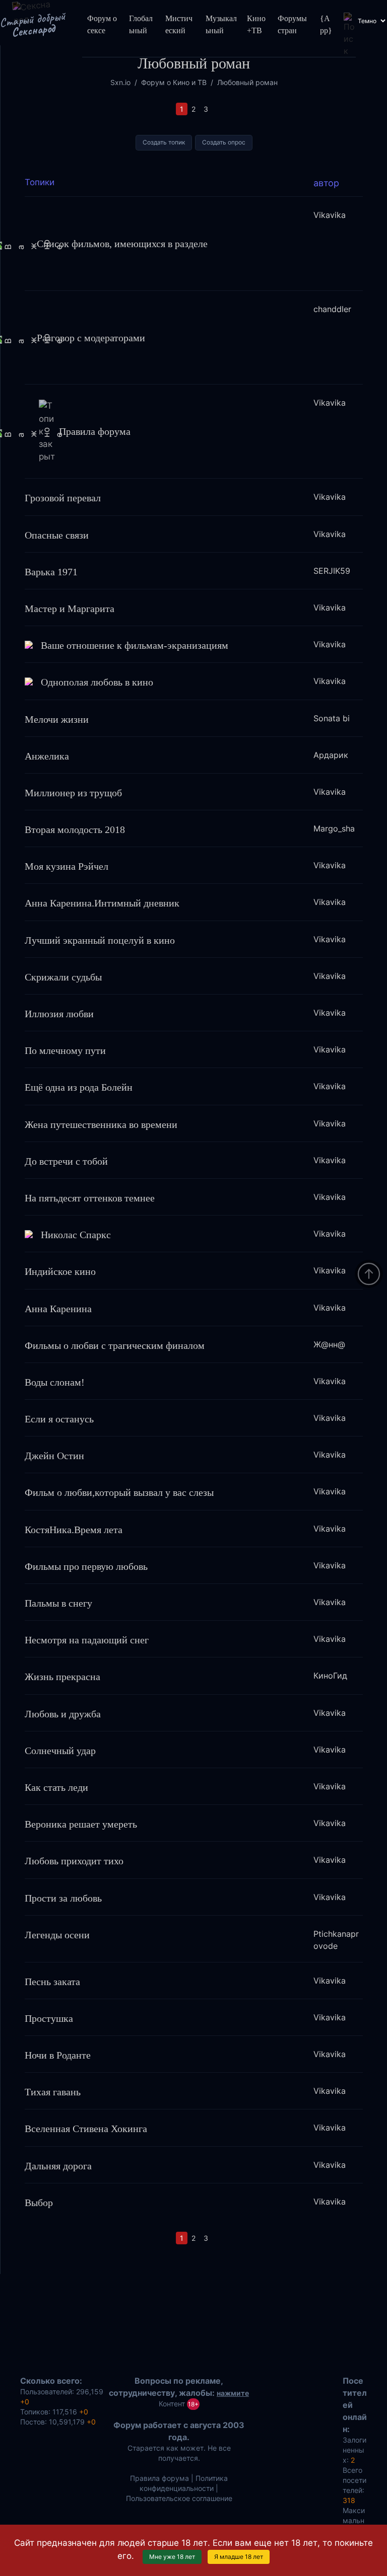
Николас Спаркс (76, 1235)
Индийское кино (60, 1271)
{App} (326, 24)
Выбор (39, 2203)
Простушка (49, 2018)
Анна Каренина (58, 1309)
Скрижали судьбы (63, 977)
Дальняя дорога (58, 2166)
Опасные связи (57, 535)
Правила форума (95, 431)
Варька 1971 (51, 572)
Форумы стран (292, 24)
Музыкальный (221, 24)
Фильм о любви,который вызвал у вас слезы (119, 1492)
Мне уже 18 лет (172, 2557)
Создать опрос (224, 142)
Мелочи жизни (57, 719)
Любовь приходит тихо (74, 1861)
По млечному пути (65, 1050)
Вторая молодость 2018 (75, 829)
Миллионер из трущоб (73, 793)
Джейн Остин (54, 1456)
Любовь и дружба (63, 1714)
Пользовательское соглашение (179, 2498)
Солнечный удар (60, 1751)
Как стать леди (56, 1787)
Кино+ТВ (256, 24)
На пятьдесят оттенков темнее (90, 1198)
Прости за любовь (63, 1898)
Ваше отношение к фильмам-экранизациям (135, 645)
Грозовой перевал (63, 498)
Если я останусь (59, 1419)
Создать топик (164, 142)
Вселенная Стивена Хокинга (86, 2129)
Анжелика (47, 756)
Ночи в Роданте (58, 2055)
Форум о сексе (102, 24)
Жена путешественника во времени (101, 1124)
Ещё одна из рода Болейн (79, 1087)
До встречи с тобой (66, 1161)
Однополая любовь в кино (97, 682)
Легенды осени (57, 1935)
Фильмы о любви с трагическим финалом (115, 1345)
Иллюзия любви (59, 1014)
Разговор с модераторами (91, 337)
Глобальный (141, 24)
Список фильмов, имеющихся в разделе (122, 243)
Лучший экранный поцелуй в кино (100, 940)
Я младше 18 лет (239, 2557)
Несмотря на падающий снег (87, 1640)
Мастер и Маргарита (70, 609)
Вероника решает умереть (81, 1824)
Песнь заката (52, 1982)
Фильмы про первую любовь (86, 1566)
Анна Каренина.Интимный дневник (102, 903)
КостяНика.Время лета (74, 1530)
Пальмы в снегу (58, 1603)
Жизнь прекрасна (62, 1677)
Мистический (179, 24)
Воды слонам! (55, 1382)
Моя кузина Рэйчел (67, 866)
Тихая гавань (53, 2092)
